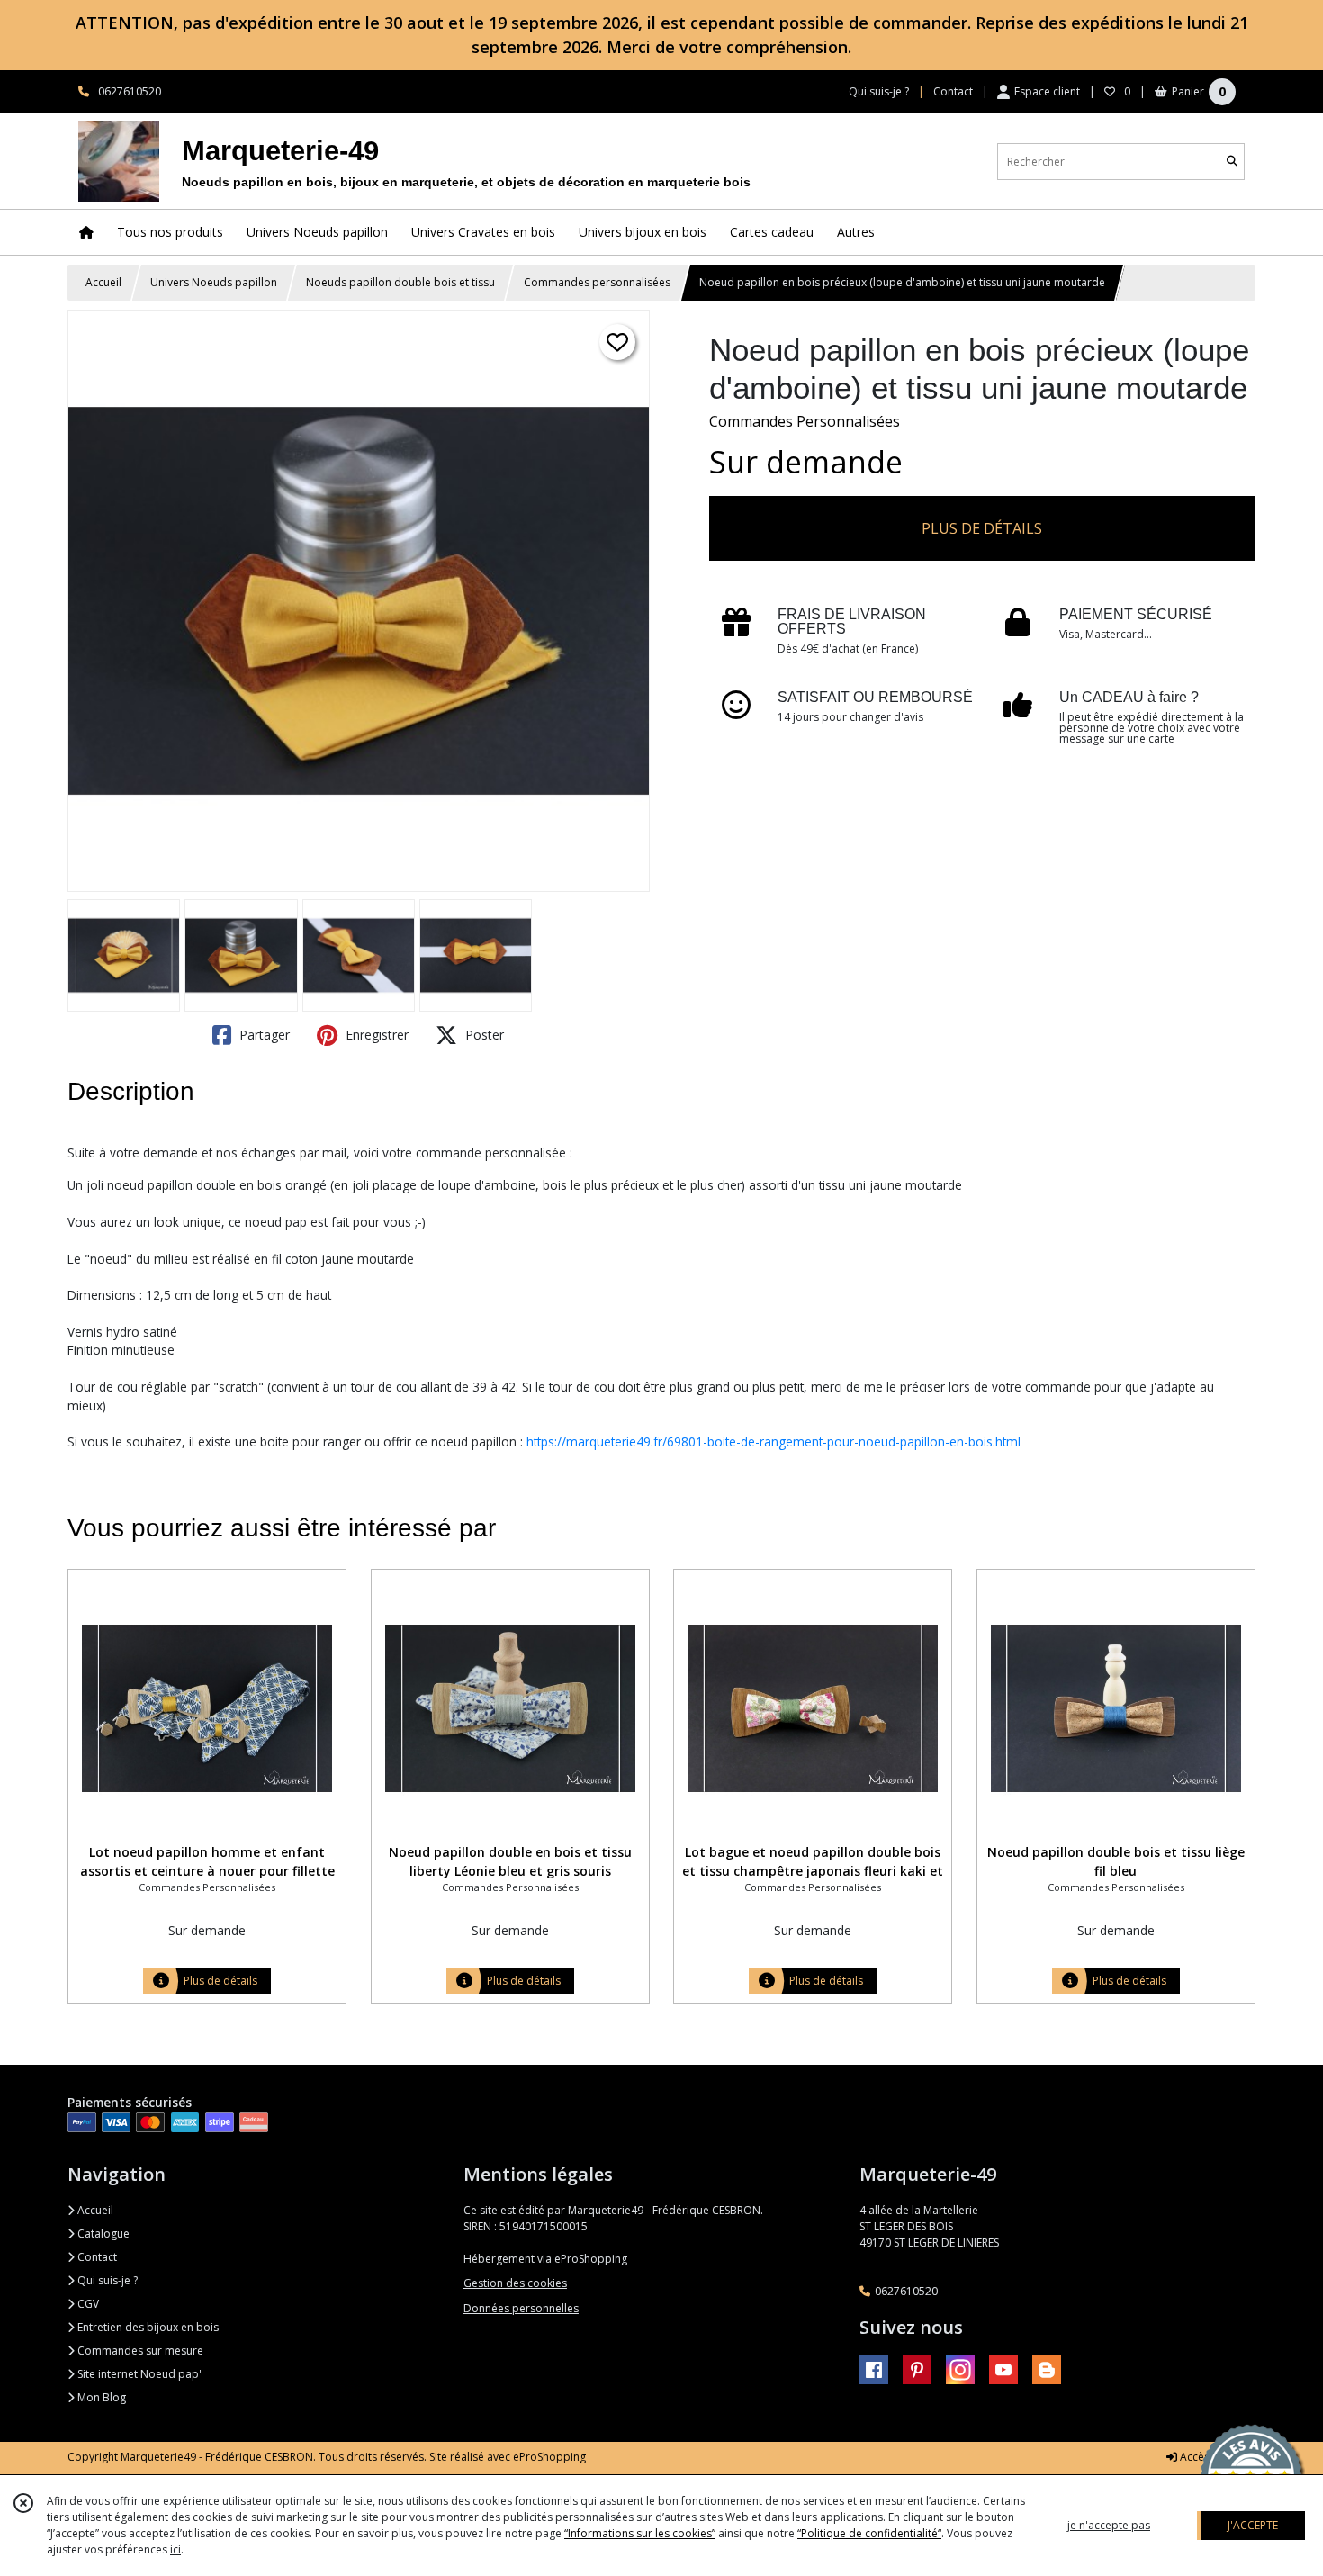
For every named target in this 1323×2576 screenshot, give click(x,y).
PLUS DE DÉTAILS (982, 528)
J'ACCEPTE (1253, 2525)
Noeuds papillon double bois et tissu (400, 282)
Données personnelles (521, 2308)
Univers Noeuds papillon (214, 282)
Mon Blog (100, 2397)
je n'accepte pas (1109, 2525)
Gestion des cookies (515, 2283)
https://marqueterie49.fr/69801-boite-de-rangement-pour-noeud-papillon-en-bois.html (774, 1441)
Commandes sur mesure (139, 2351)
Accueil (103, 282)
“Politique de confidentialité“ (869, 2533)
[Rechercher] (1232, 162)
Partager (263, 1035)
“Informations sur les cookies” (640, 2533)
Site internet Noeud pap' (138, 2374)
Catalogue (102, 2234)
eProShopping (549, 2457)
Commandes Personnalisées (805, 421)
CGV (87, 2304)
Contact (953, 91)
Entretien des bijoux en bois (147, 2327)
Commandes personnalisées (597, 282)
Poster (483, 1035)
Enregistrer (375, 1035)
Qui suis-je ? (106, 2280)
